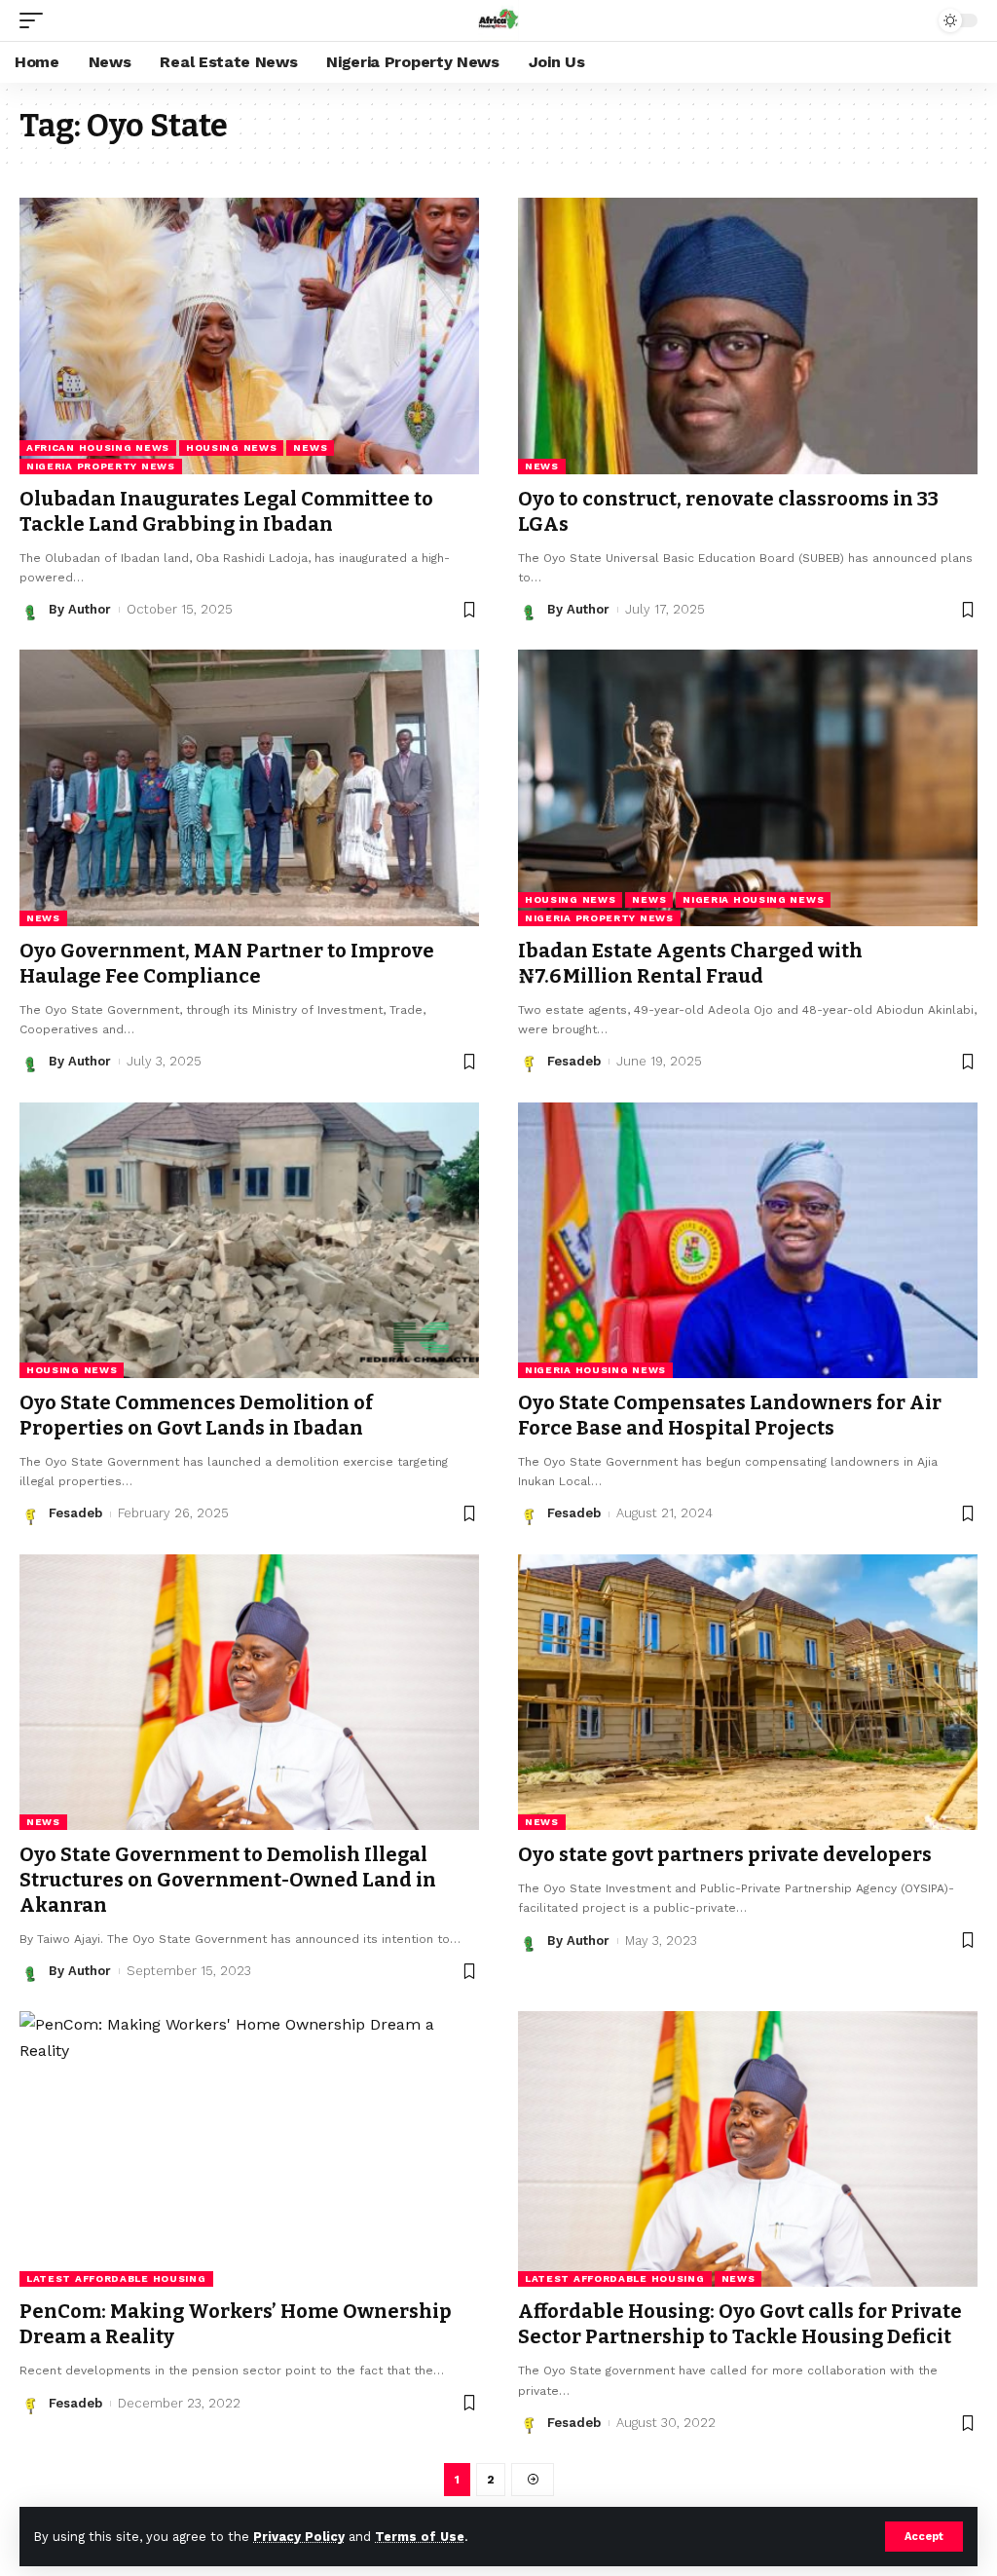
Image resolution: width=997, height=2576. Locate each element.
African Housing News (98, 448)
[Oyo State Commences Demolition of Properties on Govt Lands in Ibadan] (249, 1240)
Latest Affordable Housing (116, 2278)
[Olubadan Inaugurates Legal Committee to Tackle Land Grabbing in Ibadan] (249, 336)
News (310, 448)
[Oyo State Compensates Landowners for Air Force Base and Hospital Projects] (748, 1240)
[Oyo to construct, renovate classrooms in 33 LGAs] (748, 336)
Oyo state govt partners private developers (725, 1854)
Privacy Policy (299, 2537)
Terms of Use (420, 2537)
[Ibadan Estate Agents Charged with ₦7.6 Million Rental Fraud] (748, 787)
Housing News (231, 448)
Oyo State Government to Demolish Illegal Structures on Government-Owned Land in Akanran (228, 1880)
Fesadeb (574, 1061)
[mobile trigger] (36, 20)
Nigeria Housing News (753, 899)
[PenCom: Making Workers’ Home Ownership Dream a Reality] (249, 2149)
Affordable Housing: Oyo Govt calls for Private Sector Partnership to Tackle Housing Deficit (740, 2324)
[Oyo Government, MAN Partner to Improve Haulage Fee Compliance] (249, 787)
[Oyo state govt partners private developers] (748, 1692)
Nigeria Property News (101, 466)
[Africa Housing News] (498, 20)
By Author (80, 609)
